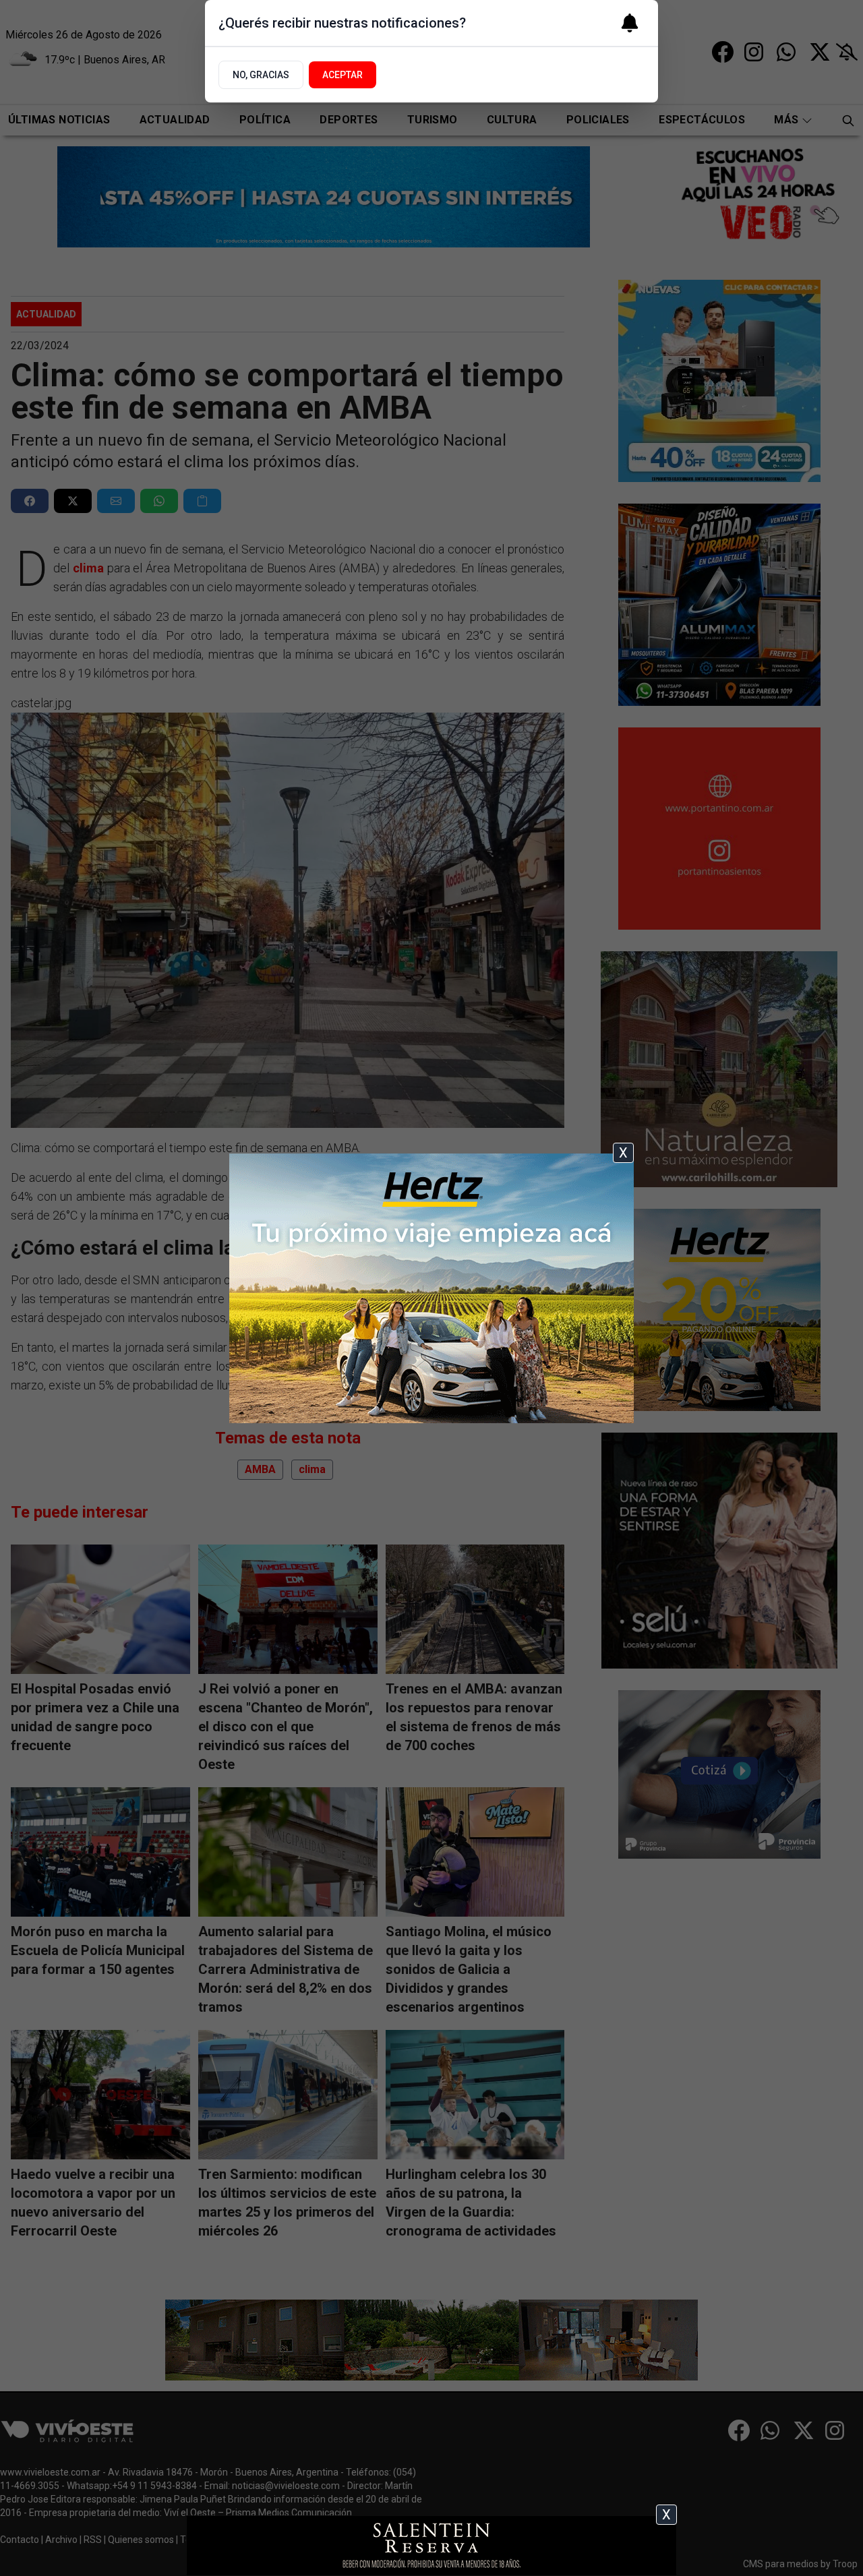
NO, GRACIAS (261, 75)
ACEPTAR (343, 75)
